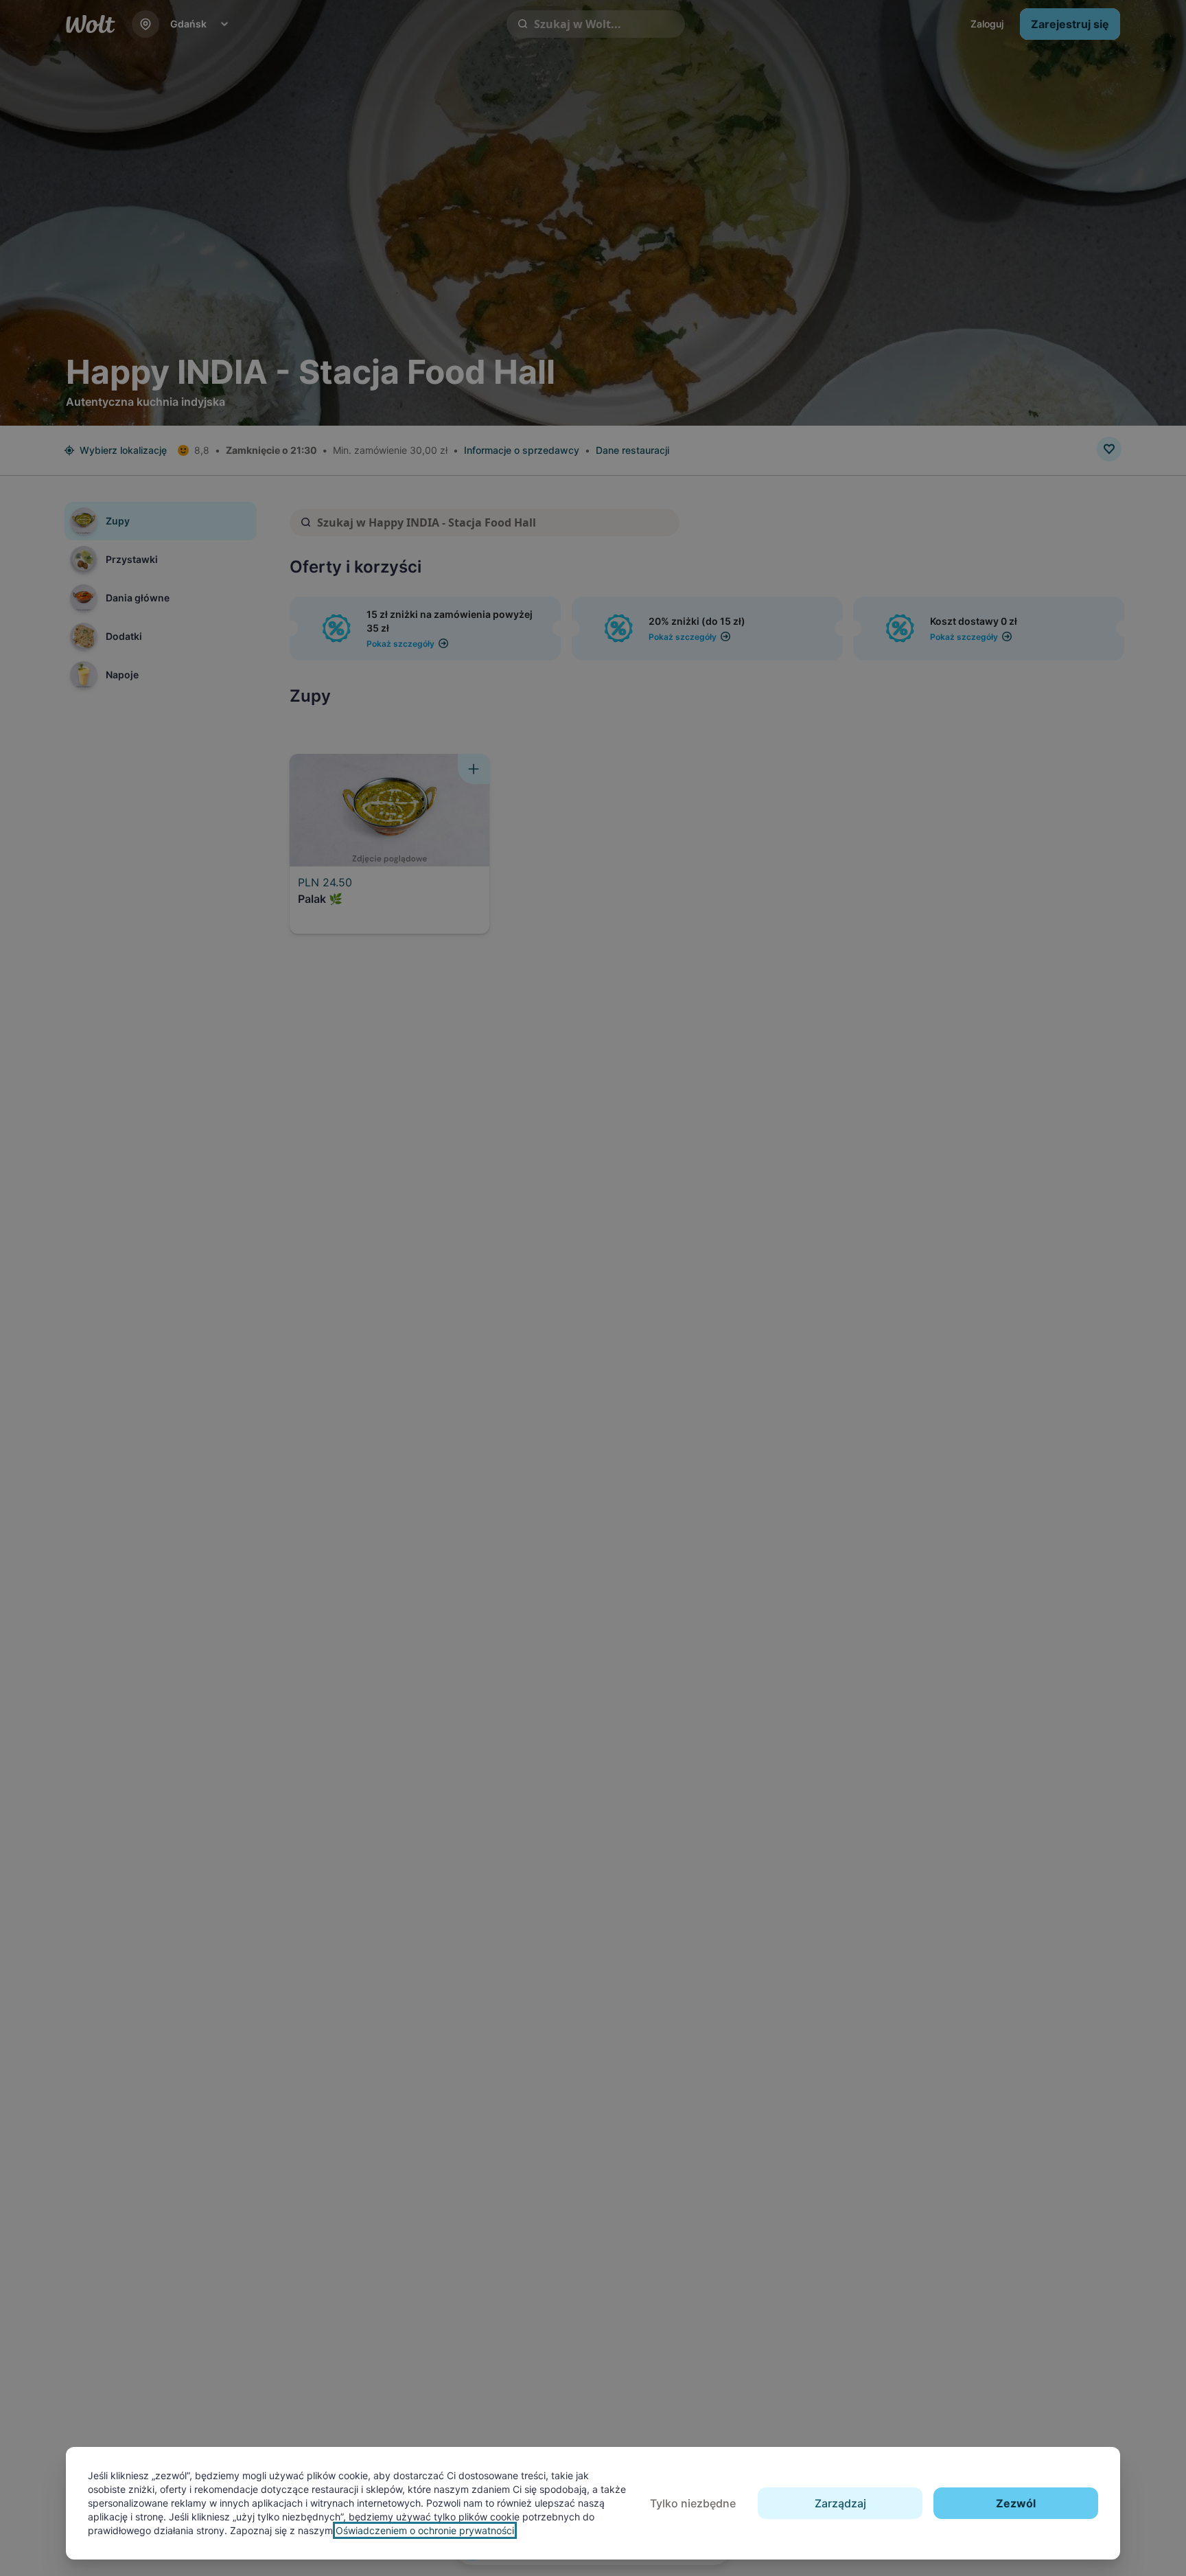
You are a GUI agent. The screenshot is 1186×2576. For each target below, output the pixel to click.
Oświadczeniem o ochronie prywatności (425, 2530)
